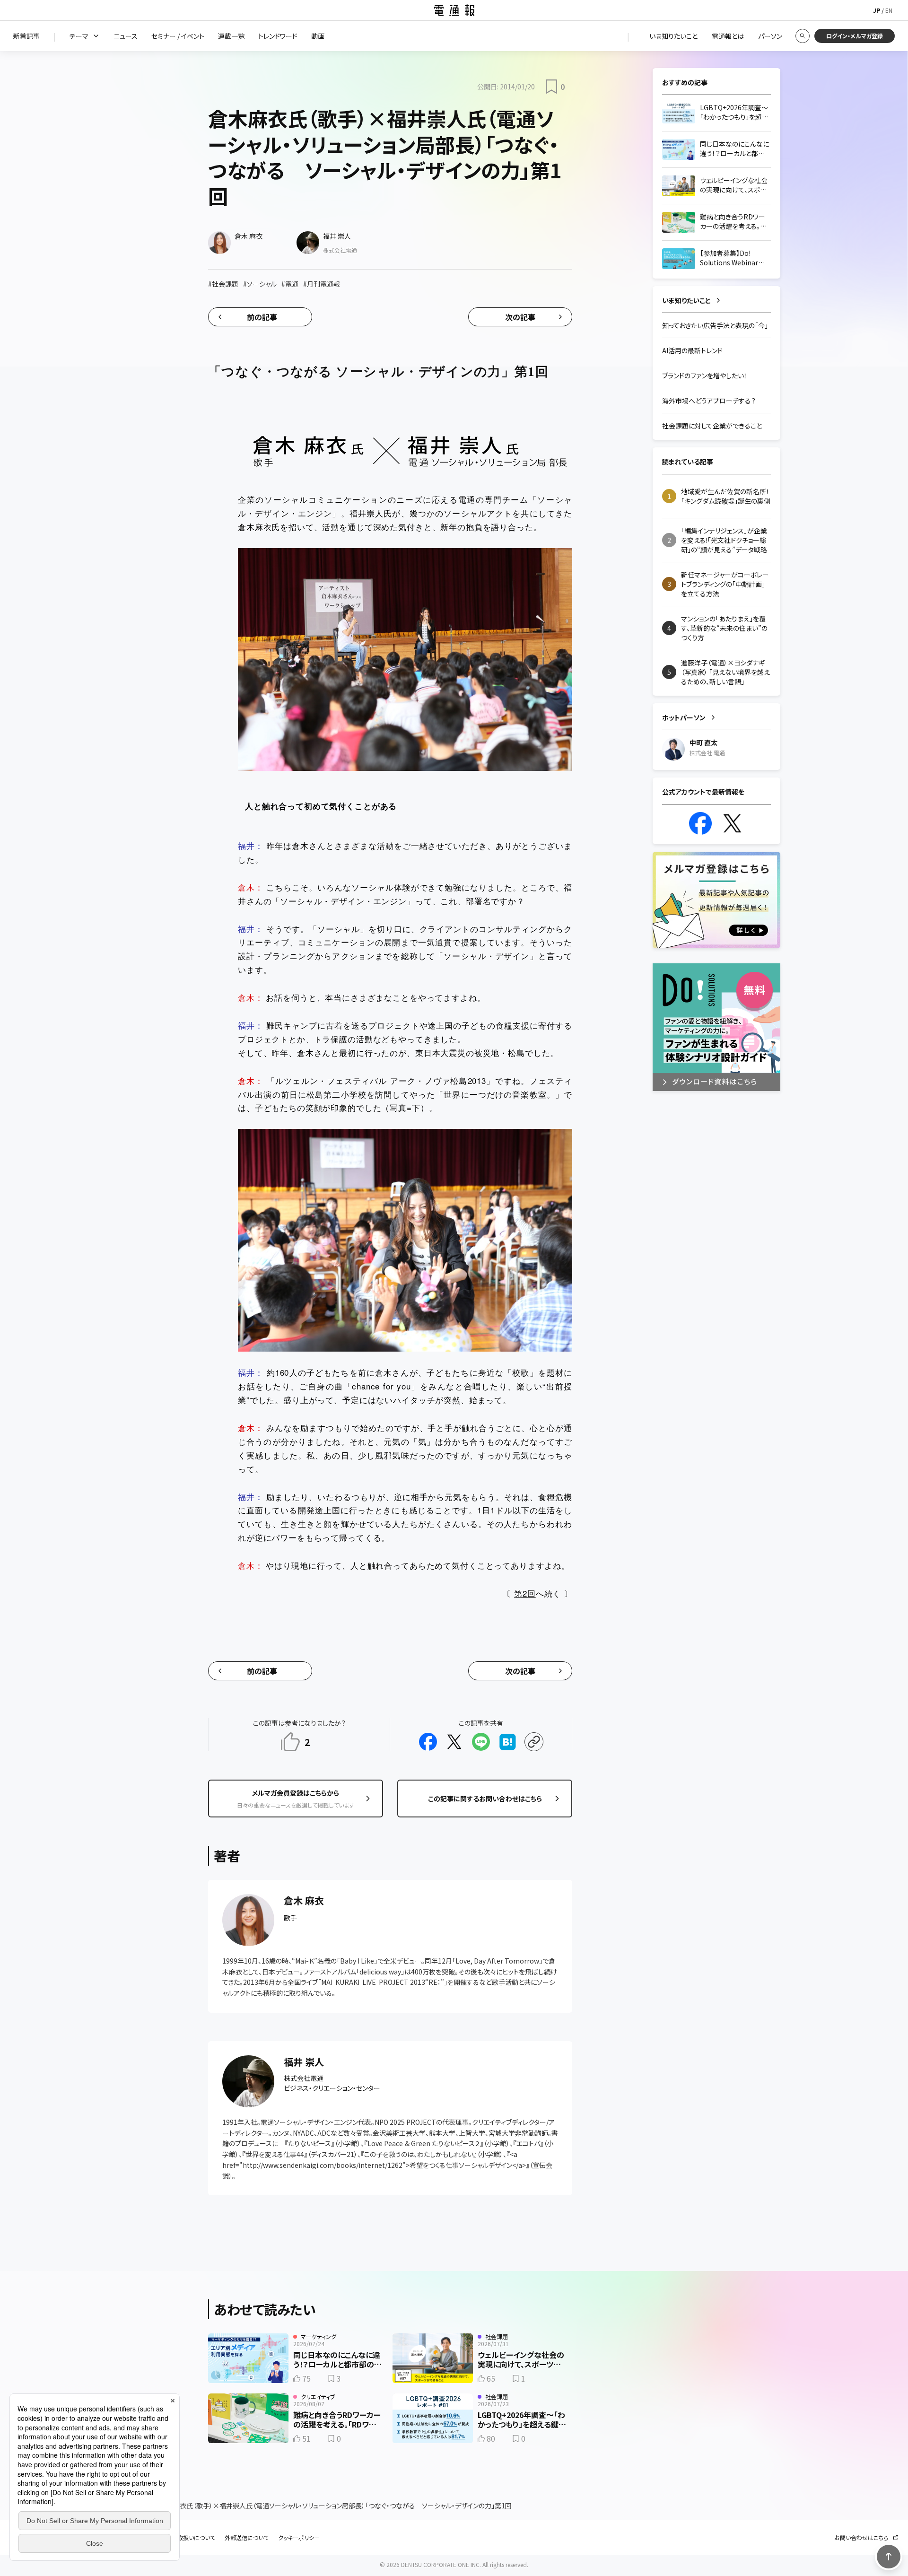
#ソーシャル (260, 284)
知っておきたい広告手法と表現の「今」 (715, 325)
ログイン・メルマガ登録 (855, 36)
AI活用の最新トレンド (692, 350)
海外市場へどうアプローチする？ (709, 401)
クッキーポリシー (299, 2538)
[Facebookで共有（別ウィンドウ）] (428, 1742)
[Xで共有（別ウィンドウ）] (454, 1742)
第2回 (525, 1593)
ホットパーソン (684, 717)
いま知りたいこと (686, 300)
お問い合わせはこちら (861, 2538)
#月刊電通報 (322, 284)
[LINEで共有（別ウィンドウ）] (481, 1742)
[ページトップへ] (889, 2557)
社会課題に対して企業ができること (712, 426)
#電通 (290, 284)
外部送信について (247, 2538)
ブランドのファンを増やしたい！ (705, 375)
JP (877, 10)
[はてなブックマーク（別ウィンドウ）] (507, 1742)
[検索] (803, 36)
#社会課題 (223, 284)
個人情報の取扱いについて (182, 2538)
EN (889, 10)
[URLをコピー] (534, 1742)
